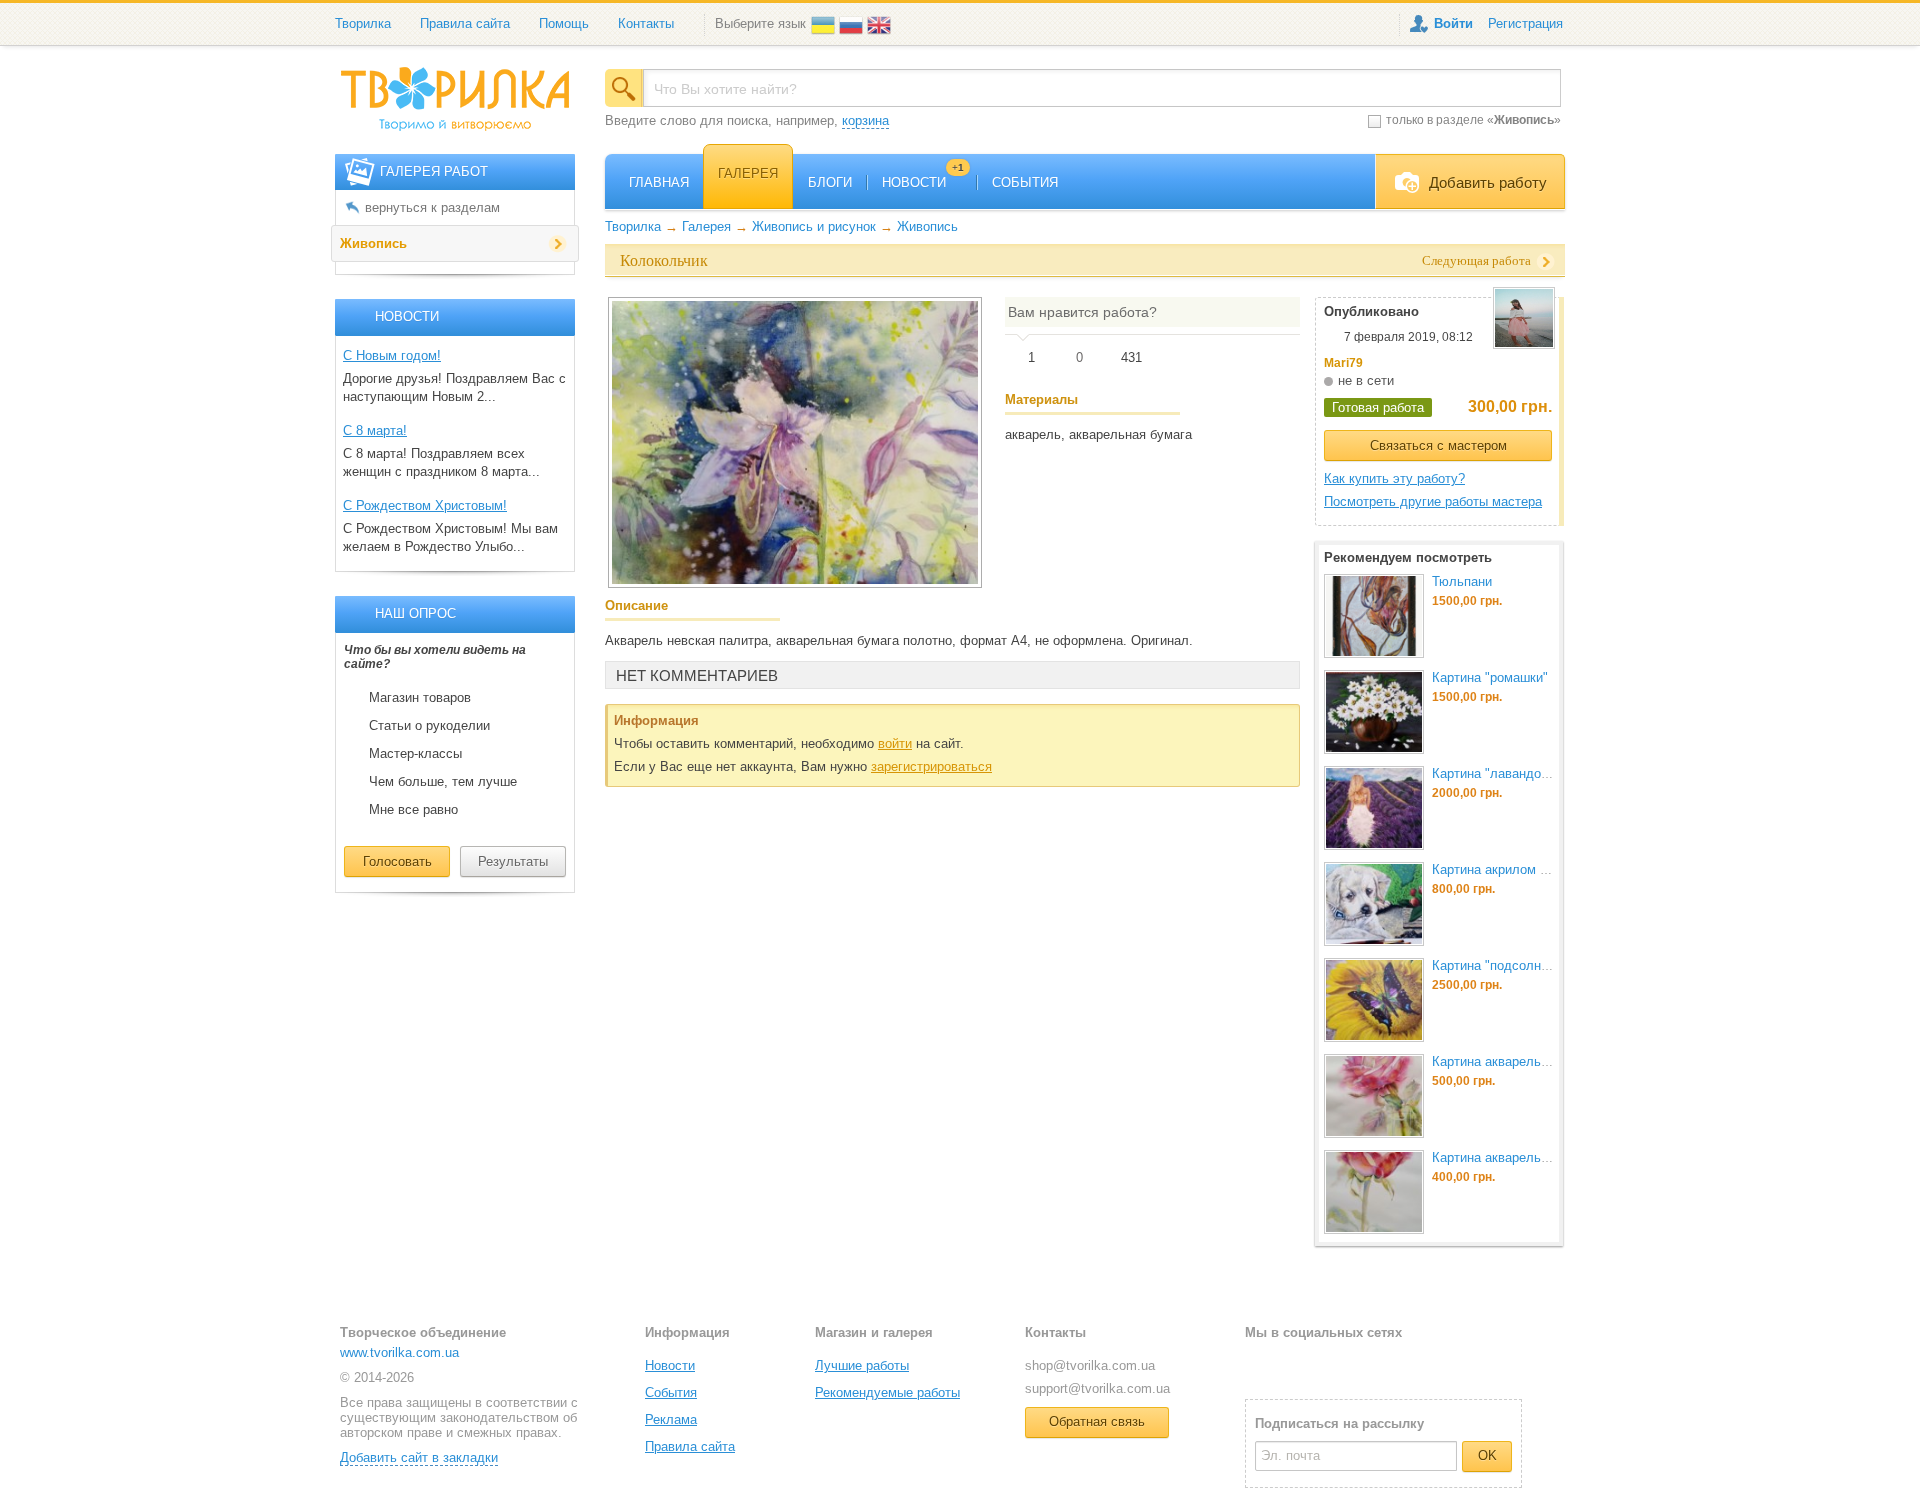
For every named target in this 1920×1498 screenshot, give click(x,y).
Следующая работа (1476, 260)
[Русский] (853, 23)
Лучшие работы (862, 1365)
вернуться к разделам (432, 207)
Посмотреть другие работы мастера (1433, 501)
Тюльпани (1462, 581)
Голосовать (397, 861)
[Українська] (825, 23)
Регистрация (1525, 23)
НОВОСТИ (923, 182)
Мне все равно (413, 810)
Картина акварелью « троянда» (1527, 1157)
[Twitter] (1292, 1364)
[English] (881, 23)
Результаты (513, 861)
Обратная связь (1097, 1421)
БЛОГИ (830, 182)
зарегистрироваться (931, 766)
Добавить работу (1488, 182)
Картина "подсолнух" (1496, 965)
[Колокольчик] (795, 442)
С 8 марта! (375, 430)
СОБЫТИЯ (1025, 182)
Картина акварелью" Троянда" (1523, 1061)
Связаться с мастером (1438, 445)
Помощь (564, 23)
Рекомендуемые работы (887, 1392)
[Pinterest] (1357, 1364)
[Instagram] (1325, 1364)
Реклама (671, 1419)
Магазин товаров (420, 698)
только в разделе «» (1473, 120)
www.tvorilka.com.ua (399, 1352)
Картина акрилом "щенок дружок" (1534, 869)
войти (895, 743)
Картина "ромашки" (1490, 677)
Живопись (373, 243)
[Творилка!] (465, 107)
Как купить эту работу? (1394, 478)
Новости (670, 1365)
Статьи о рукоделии (429, 726)
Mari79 (1343, 363)
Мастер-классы (415, 754)
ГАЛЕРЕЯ (748, 173)
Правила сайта (465, 23)
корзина (865, 120)
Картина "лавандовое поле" (1516, 773)
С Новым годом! (392, 355)
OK (1487, 1455)
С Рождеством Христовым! (425, 505)
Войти (1453, 23)
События (671, 1392)
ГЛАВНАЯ (659, 182)
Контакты (646, 23)
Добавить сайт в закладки (419, 1457)
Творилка (363, 23)
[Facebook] (1259, 1364)
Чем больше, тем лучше (443, 782)
